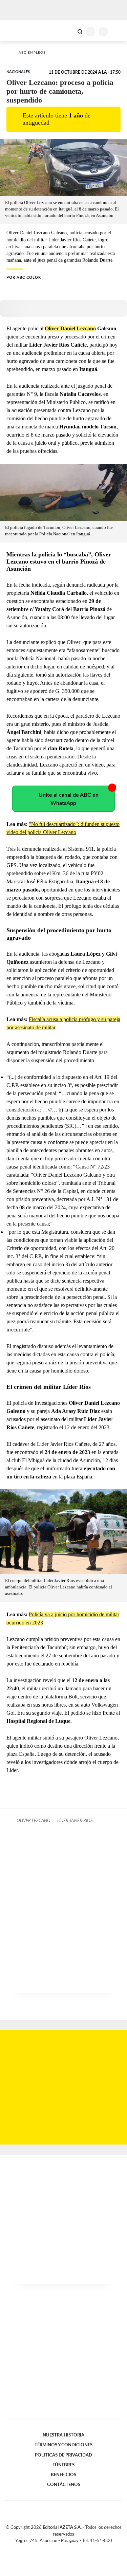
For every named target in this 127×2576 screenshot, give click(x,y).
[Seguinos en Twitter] (61, 2549)
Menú (118, 31)
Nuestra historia (63, 2435)
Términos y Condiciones (63, 2445)
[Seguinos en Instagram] (75, 2549)
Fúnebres (63, 2465)
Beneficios (63, 2475)
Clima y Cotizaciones (68, 31)
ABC (18, 31)
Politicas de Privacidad (63, 2455)
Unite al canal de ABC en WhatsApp (69, 799)
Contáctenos (64, 2485)
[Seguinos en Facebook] (54, 2549)
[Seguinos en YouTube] (68, 2549)
